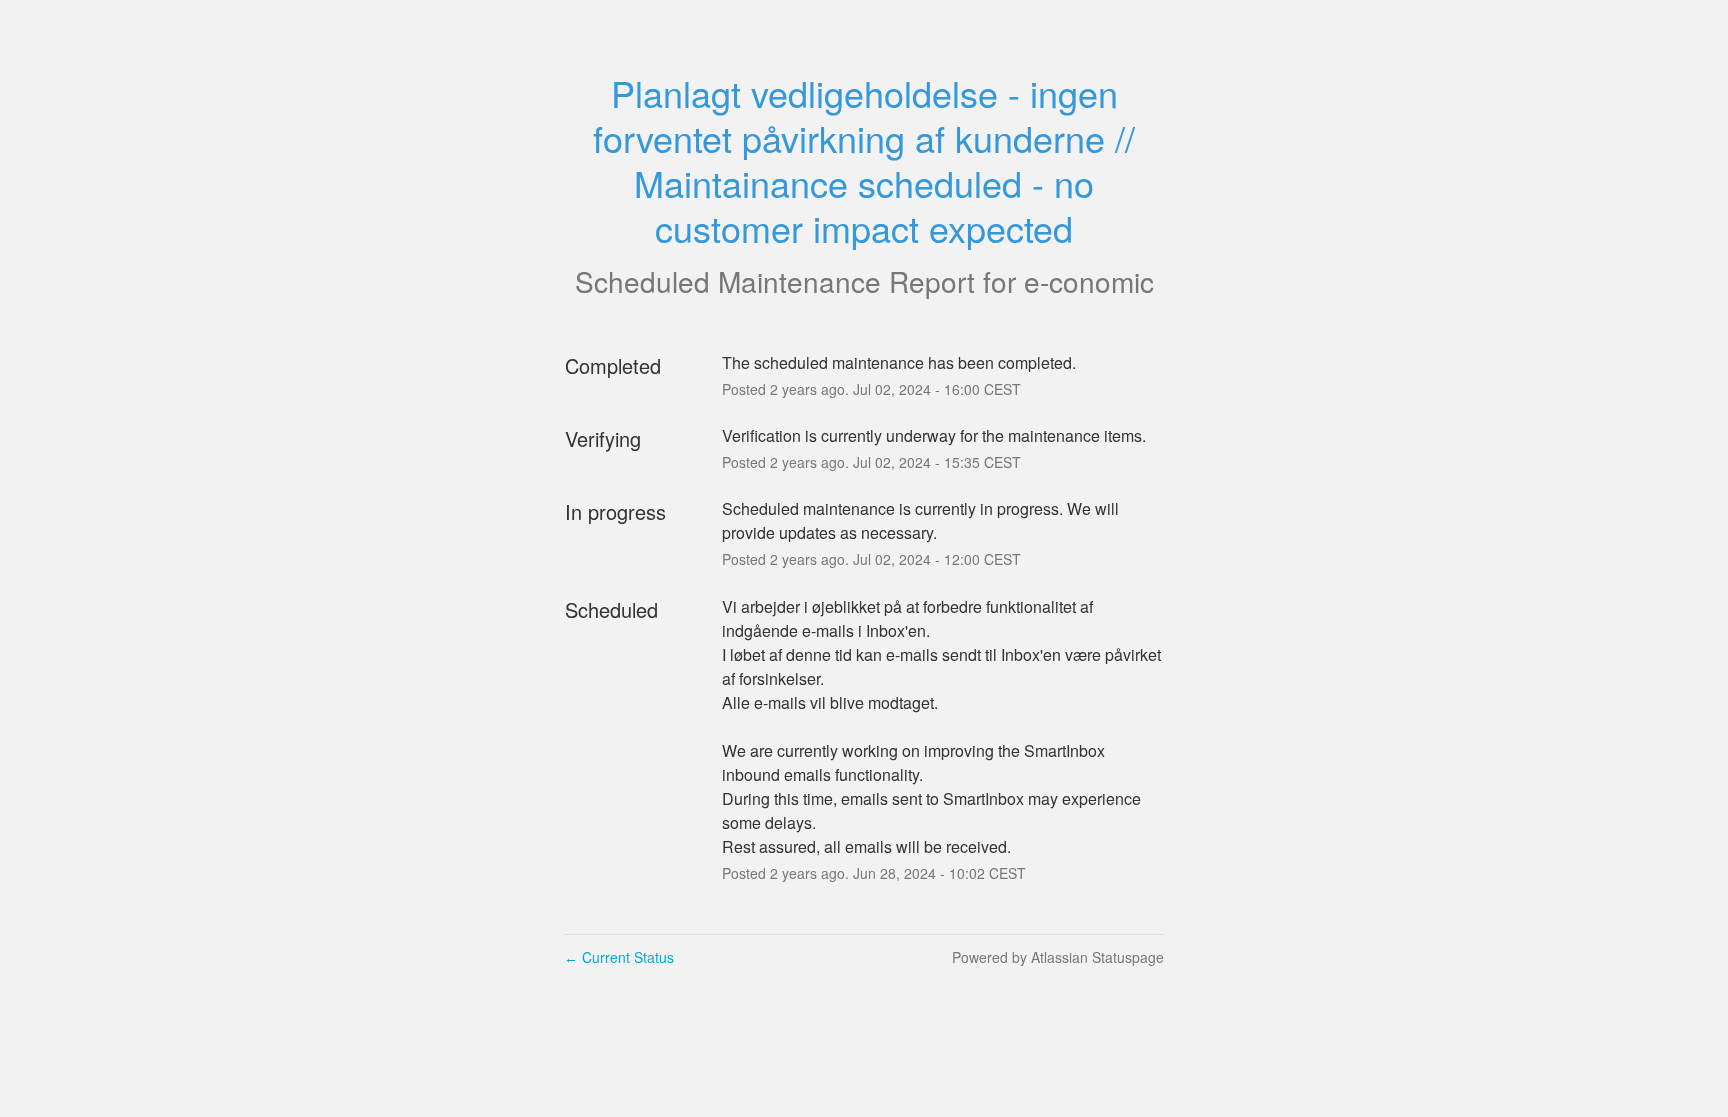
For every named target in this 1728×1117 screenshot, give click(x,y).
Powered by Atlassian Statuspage (1058, 957)
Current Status (619, 957)
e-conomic (1089, 281)
